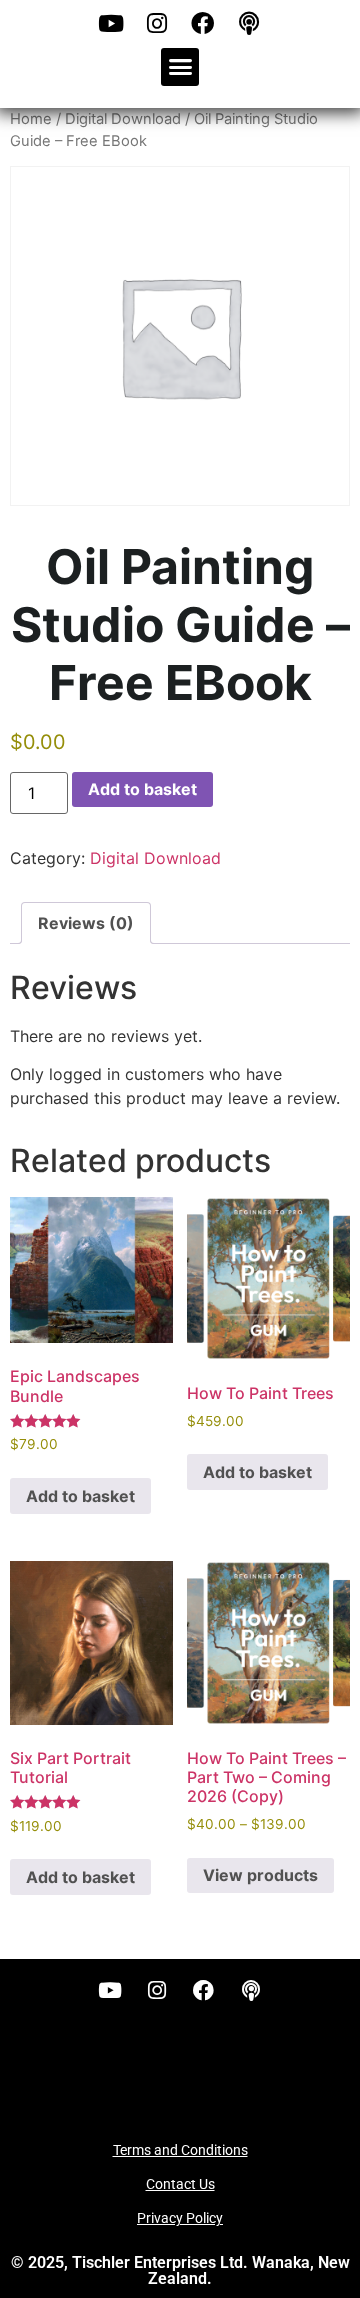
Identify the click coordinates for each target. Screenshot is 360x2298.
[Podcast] (249, 23)
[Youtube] (111, 23)
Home (31, 119)
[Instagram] (157, 23)
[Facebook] (203, 23)
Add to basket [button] (80, 1496)
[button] (180, 67)
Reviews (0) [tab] (86, 923)
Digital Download (123, 119)
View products (260, 1875)
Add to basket (142, 789)
